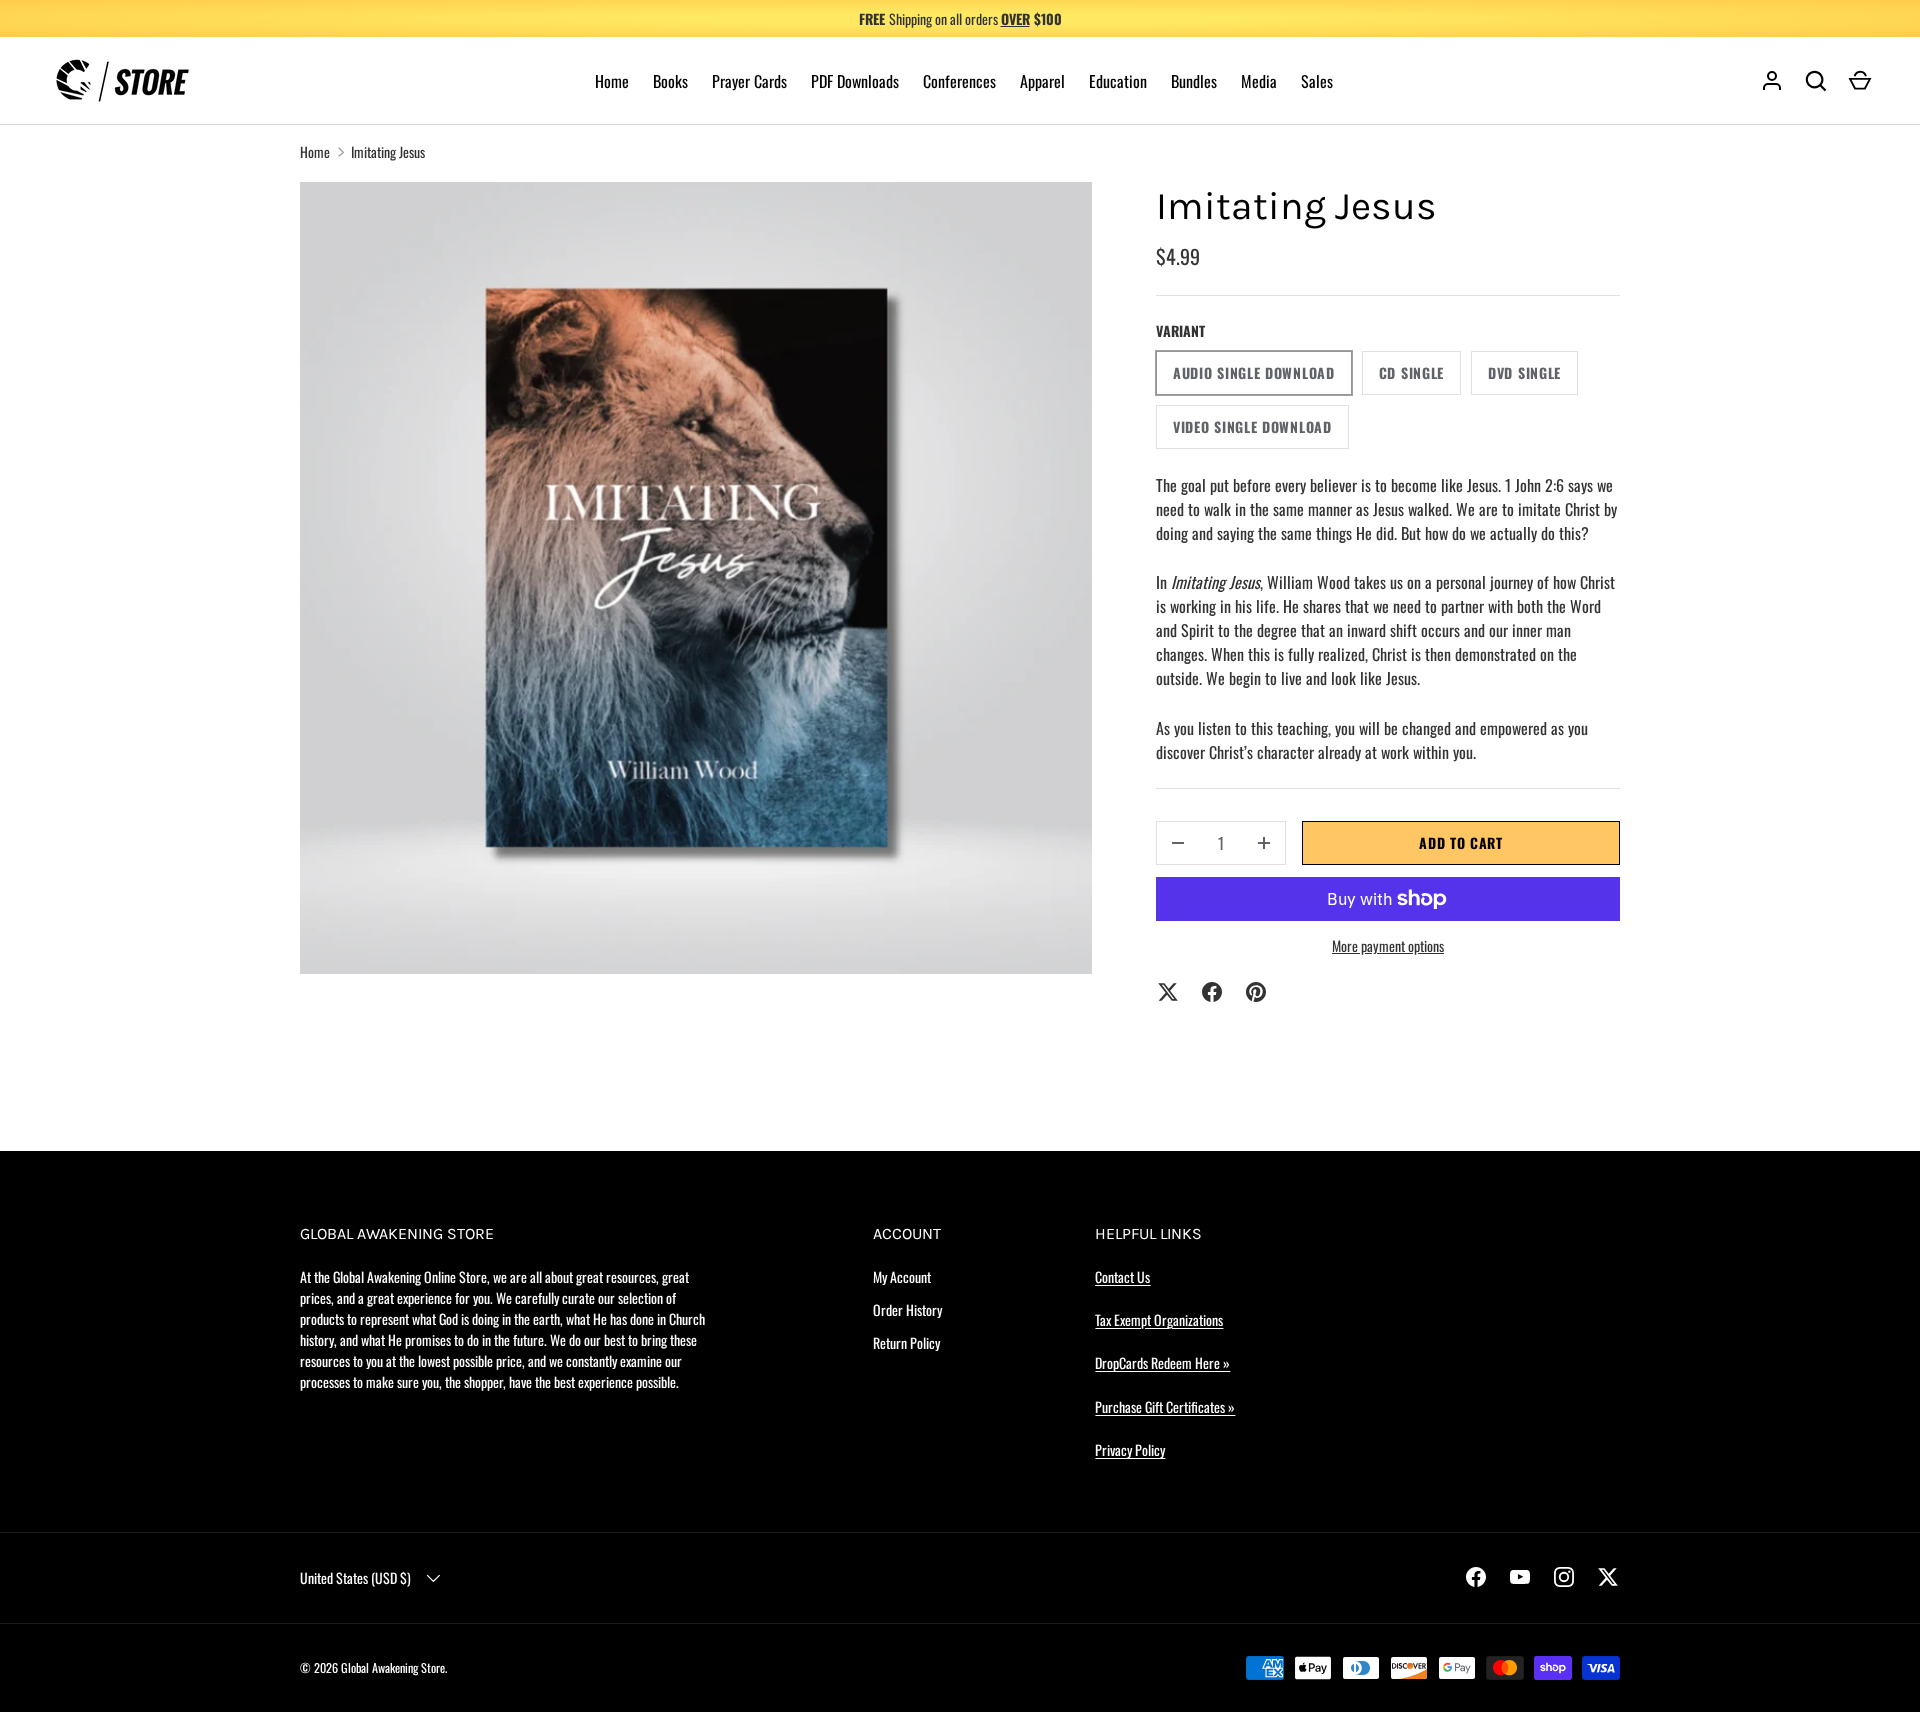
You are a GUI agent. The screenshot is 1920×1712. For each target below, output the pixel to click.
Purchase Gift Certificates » (1165, 1406)
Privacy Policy (1130, 1449)
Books (670, 81)
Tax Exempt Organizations (1159, 1319)
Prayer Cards (749, 81)
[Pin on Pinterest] (1256, 992)
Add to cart (1461, 842)
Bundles (1194, 81)
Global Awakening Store (393, 1667)
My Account (902, 1276)
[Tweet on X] (1168, 992)
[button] (1860, 81)
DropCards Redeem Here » (1162, 1362)
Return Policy (906, 1342)
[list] (696, 578)
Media (1259, 81)
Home (612, 81)
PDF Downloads (855, 81)
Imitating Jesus (388, 151)
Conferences (959, 81)
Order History (907, 1309)
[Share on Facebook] (1212, 992)
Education (1118, 81)
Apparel (1042, 81)
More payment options (1388, 945)
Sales (1317, 81)
